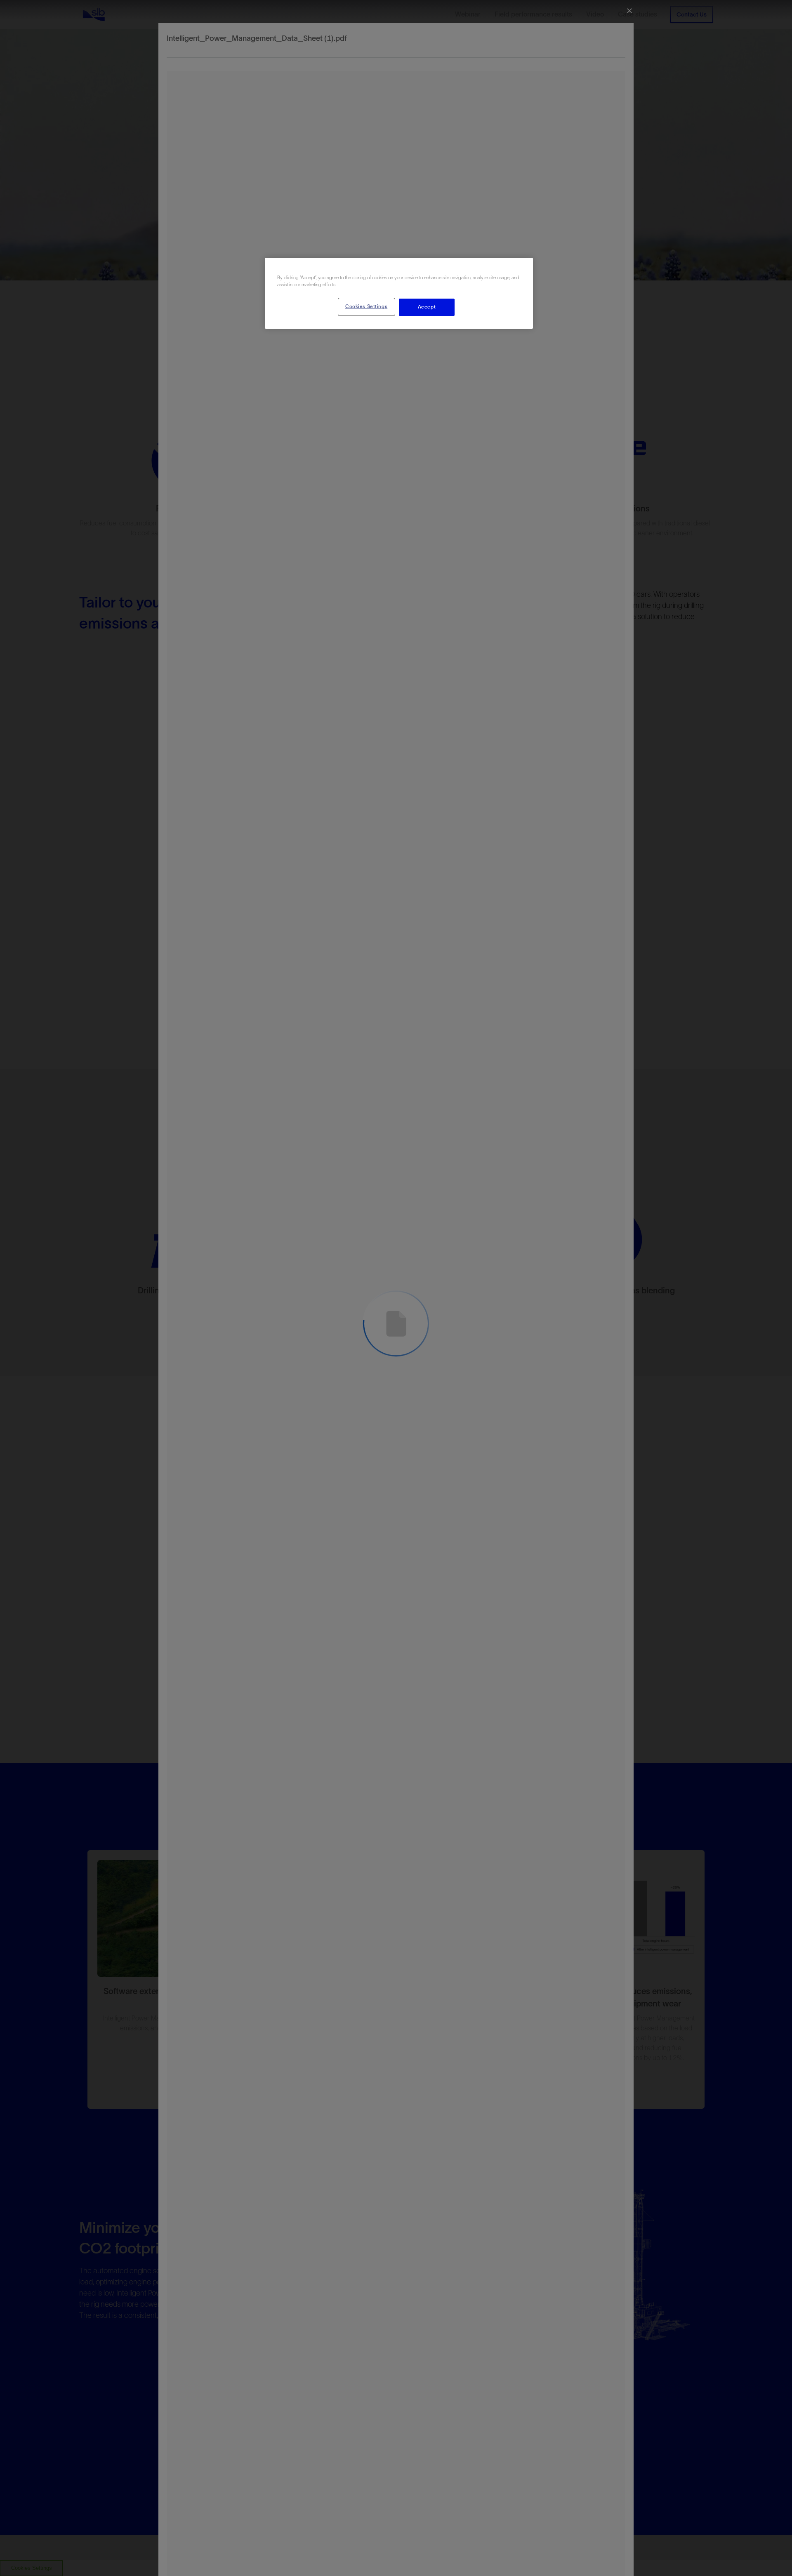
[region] (399, 293)
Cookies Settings (366, 306)
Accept (427, 307)
